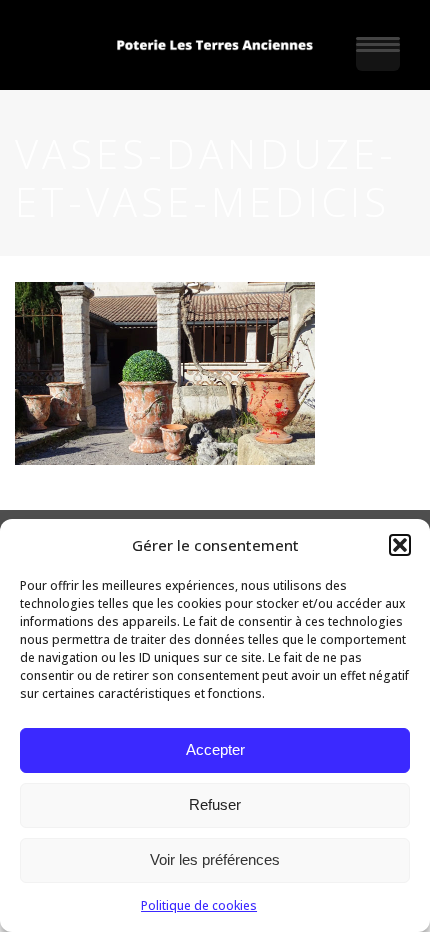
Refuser (215, 804)
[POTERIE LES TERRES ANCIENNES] (215, 45)
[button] (400, 545)
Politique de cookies (199, 905)
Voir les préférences (215, 859)
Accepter (215, 749)
